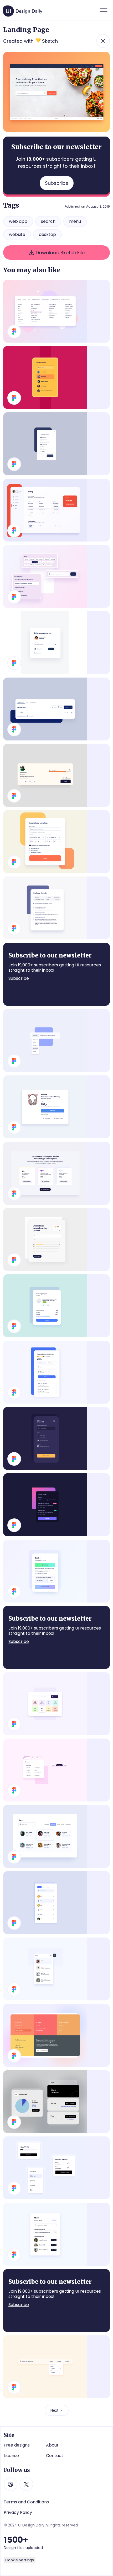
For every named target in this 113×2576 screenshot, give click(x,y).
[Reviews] (56, 1240)
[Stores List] (56, 1505)
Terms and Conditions (26, 2502)
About (52, 2445)
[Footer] (56, 2035)
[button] (104, 10)
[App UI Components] (56, 2168)
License (11, 2456)
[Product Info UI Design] (56, 1107)
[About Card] (56, 2234)
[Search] (56, 1704)
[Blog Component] (56, 576)
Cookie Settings (20, 2560)
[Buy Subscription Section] (56, 1173)
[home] (23, 9)
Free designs (17, 2445)
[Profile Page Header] (56, 775)
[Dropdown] (56, 1041)
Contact (55, 2456)
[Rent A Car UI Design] (56, 842)
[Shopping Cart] (56, 1306)
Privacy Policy (18, 2513)
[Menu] (56, 311)
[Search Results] (56, 1969)
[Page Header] (56, 709)
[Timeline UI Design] (56, 908)
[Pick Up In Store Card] (56, 1372)
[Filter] (56, 377)
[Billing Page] (56, 510)
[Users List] (56, 1836)
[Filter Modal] (56, 1438)
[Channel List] (56, 2102)
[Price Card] (56, 1571)
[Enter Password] (56, 643)
